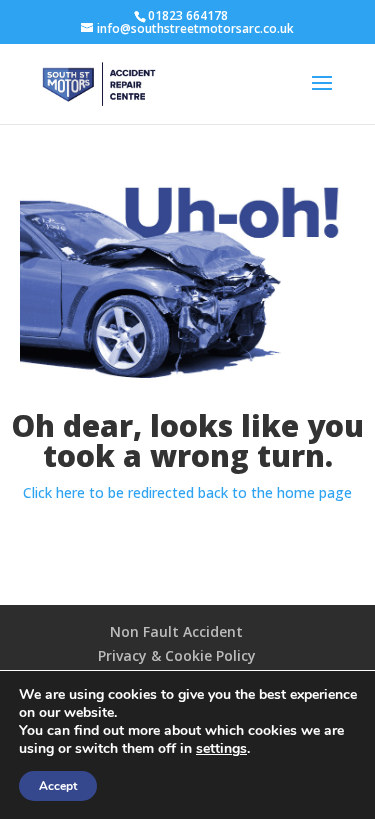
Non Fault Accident (176, 631)
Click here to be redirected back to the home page (187, 492)
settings (221, 749)
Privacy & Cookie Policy (177, 655)
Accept (58, 786)
